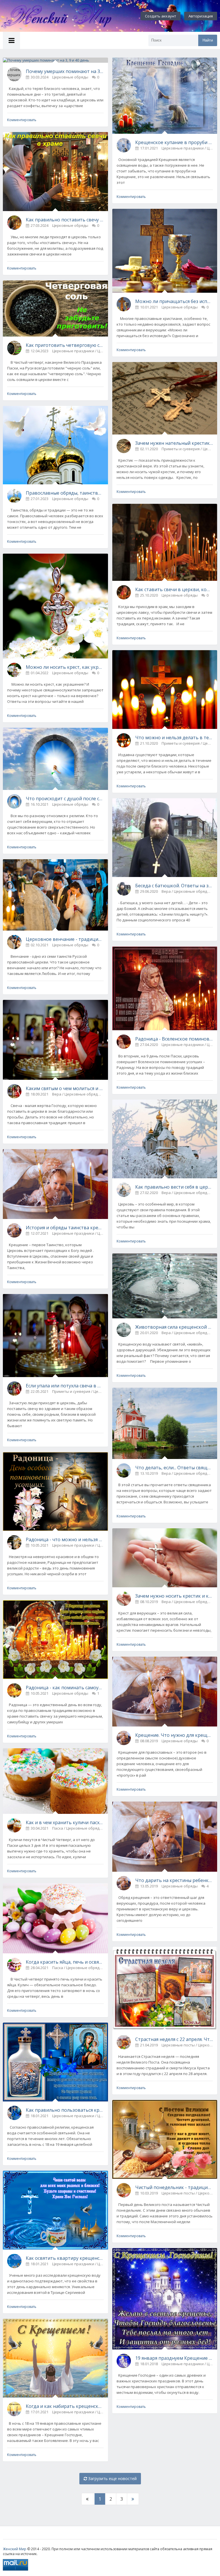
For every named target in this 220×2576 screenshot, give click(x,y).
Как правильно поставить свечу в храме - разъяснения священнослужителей (65, 220)
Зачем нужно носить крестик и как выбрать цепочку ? (174, 1596)
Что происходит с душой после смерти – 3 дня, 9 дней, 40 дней (65, 799)
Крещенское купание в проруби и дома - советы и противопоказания (174, 142)
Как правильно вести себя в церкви (174, 1187)
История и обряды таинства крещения (65, 1228)
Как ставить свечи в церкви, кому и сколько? (174, 589)
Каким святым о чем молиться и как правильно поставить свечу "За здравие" (65, 1088)
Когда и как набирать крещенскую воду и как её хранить (65, 2406)
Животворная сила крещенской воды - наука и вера (174, 1327)
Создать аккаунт (161, 16)
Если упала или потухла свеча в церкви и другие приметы (65, 1386)
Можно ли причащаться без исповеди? (174, 301)
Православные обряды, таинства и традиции (65, 493)
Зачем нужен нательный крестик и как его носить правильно (174, 443)
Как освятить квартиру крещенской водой (65, 2258)
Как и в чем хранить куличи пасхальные (65, 1822)
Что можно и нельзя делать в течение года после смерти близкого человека (174, 738)
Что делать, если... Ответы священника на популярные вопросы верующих (174, 1468)
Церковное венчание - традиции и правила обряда (65, 939)
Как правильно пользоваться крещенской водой (65, 2110)
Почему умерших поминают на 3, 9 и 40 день (65, 71)
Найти (208, 40)
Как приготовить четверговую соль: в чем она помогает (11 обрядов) (65, 345)
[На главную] (63, 16)
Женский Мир (15, 2549)
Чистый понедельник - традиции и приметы (174, 2187)
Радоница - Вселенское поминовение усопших (174, 1039)
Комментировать (22, 120)
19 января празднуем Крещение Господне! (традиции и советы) (174, 2358)
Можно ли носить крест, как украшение (65, 667)
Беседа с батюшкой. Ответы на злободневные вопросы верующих (174, 886)
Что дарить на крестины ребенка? (174, 1880)
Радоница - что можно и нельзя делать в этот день (65, 1539)
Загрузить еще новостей (112, 2478)
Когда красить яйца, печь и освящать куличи (65, 1962)
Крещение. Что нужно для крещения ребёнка (174, 1735)
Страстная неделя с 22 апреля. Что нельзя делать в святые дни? (174, 2039)
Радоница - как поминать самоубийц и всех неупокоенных (65, 1688)
